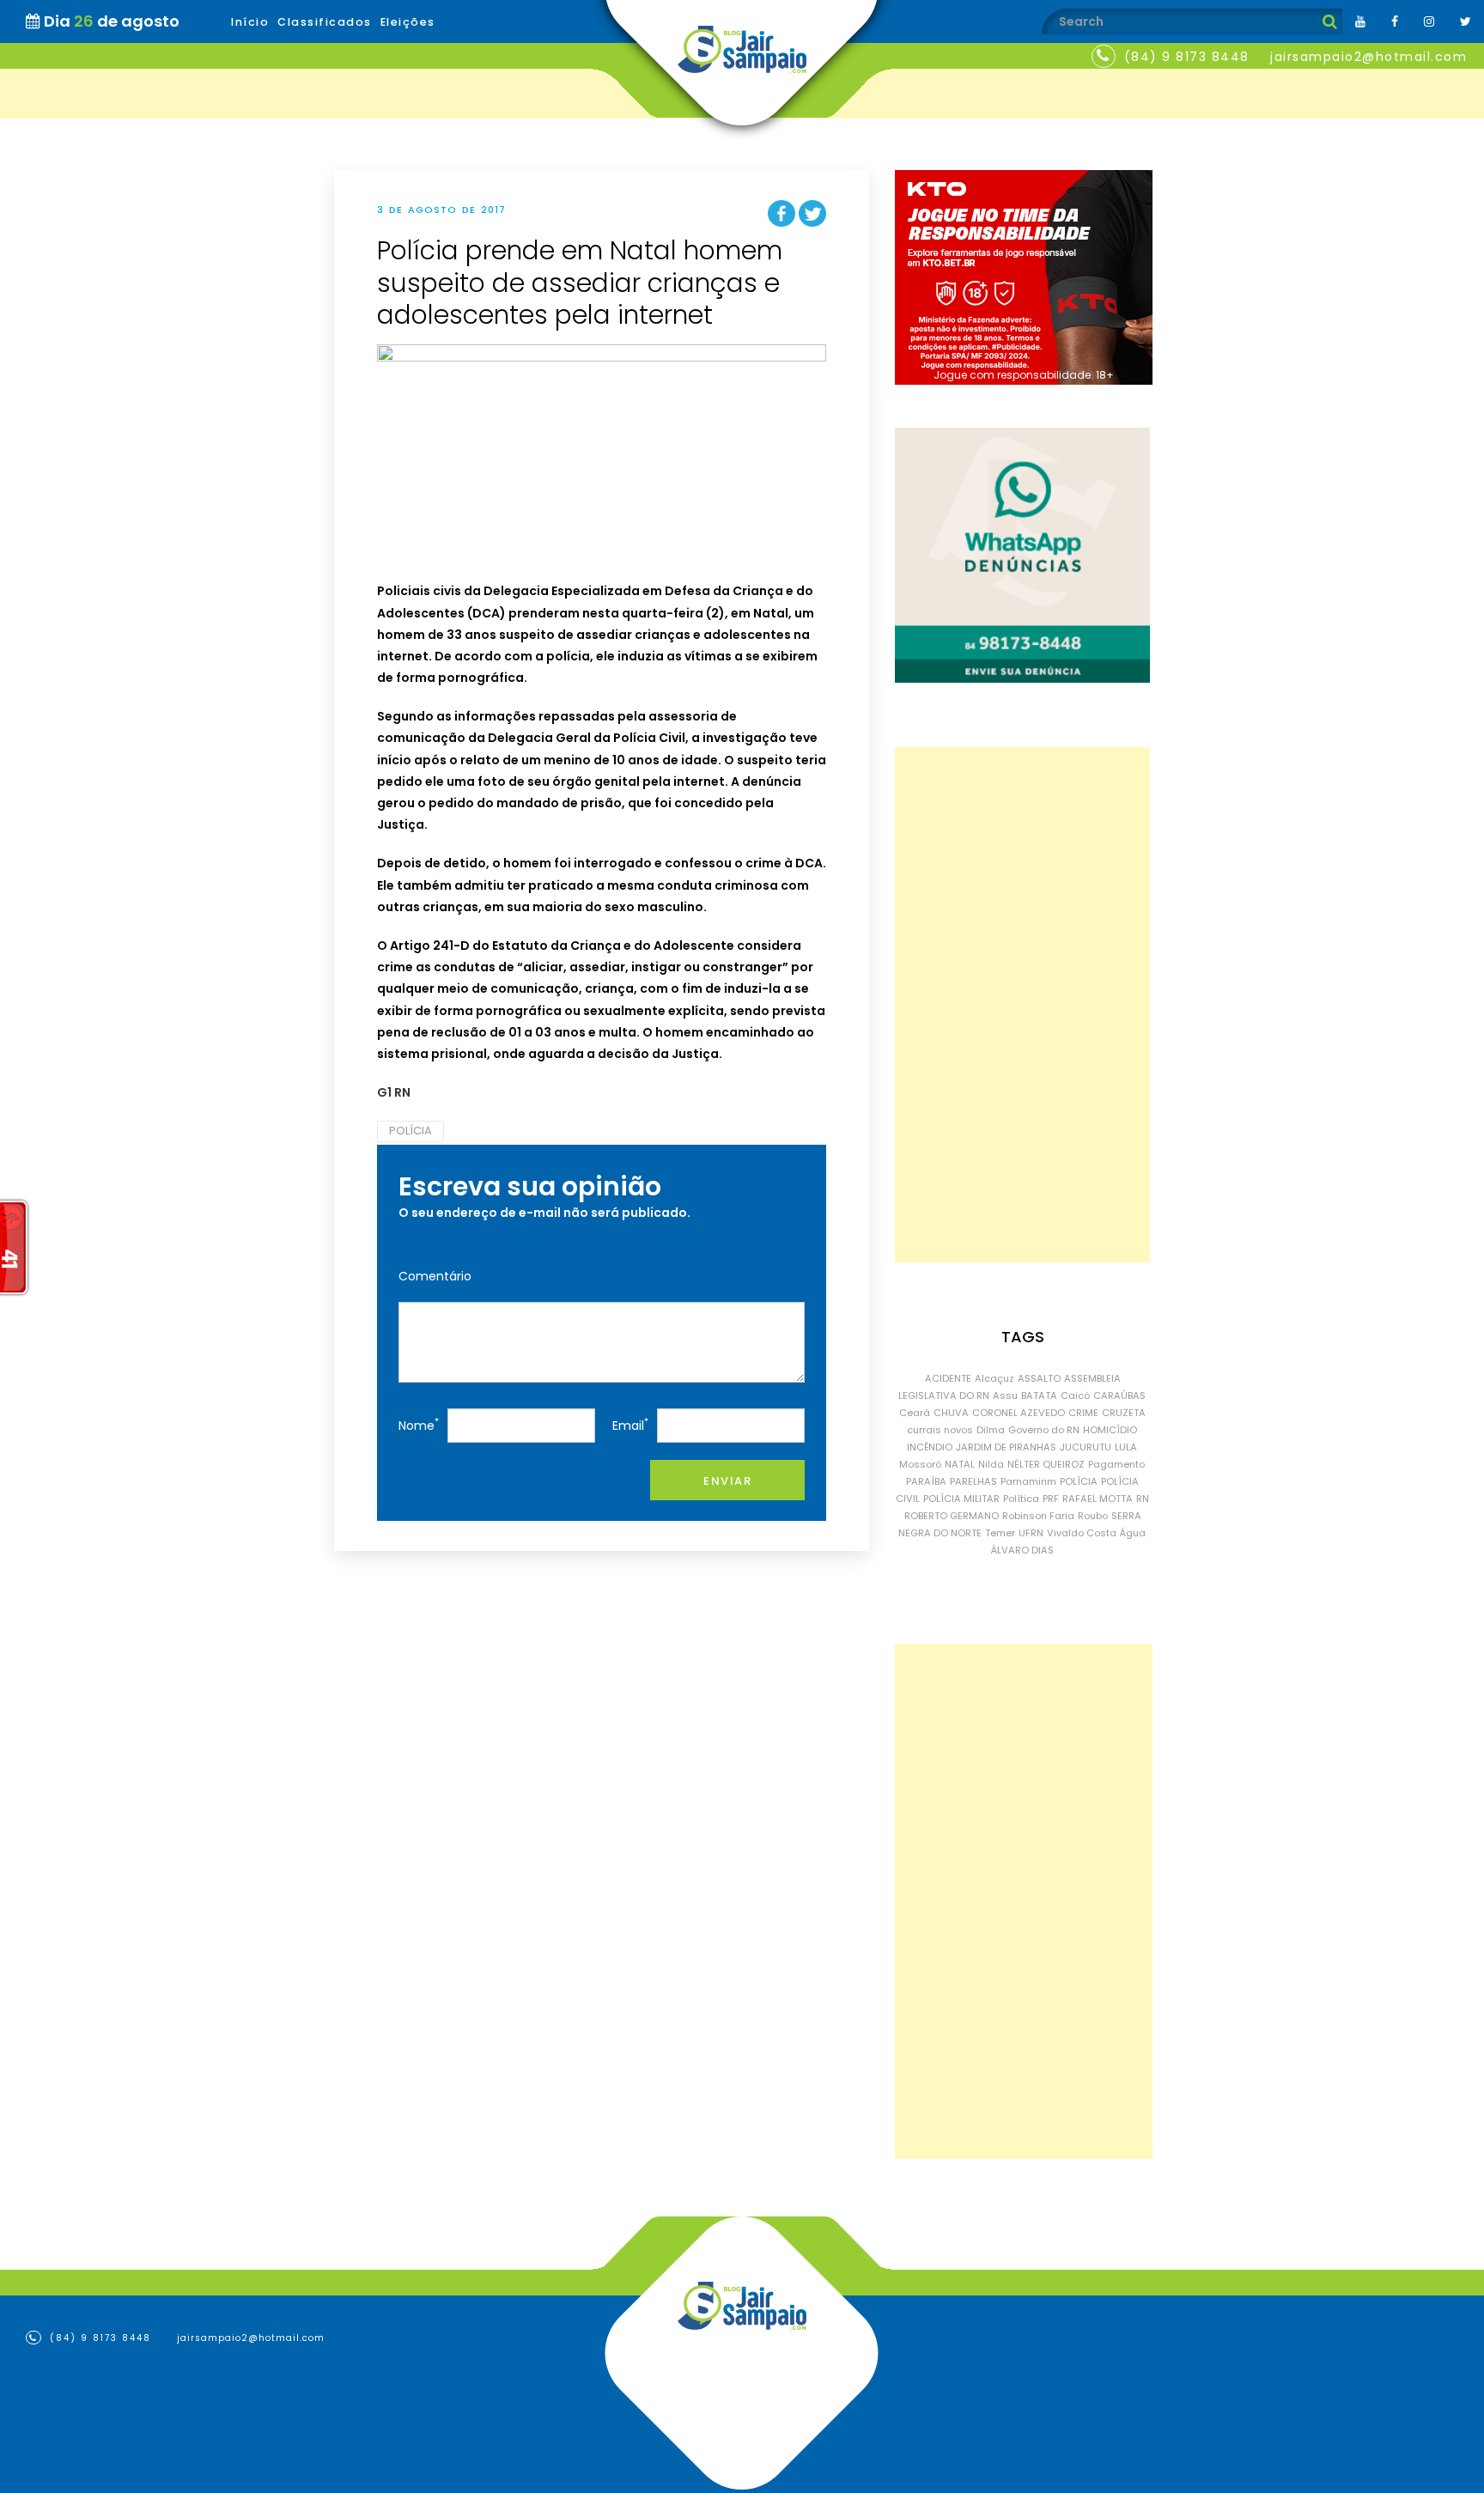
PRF (1051, 1499)
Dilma (991, 1430)
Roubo (1093, 1516)
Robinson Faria (1038, 1516)
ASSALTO (1039, 1378)
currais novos (940, 1430)
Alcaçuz (994, 1378)
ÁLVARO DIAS (1022, 1550)
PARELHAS (973, 1481)
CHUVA (951, 1413)
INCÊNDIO (930, 1447)
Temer (1000, 1533)
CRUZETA (1124, 1413)
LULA (1126, 1447)
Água (1133, 1533)
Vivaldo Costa (1082, 1533)
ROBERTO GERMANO (952, 1516)
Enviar (727, 1481)
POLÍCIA (411, 1131)
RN (1143, 1499)
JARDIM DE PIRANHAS (1006, 1447)
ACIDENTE (948, 1378)
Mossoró (920, 1464)
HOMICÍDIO (1110, 1430)
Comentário (435, 1276)
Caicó (1075, 1395)
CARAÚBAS (1119, 1395)
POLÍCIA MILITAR (961, 1499)
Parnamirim (1028, 1481)
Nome (419, 1424)
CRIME (1083, 1413)
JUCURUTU (1086, 1447)
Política (1021, 1499)
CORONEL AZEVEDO (1019, 1413)
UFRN (1031, 1533)
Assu (1005, 1395)
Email (630, 1424)
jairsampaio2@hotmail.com (1368, 57)
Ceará (915, 1413)
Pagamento (1116, 1464)
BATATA (1039, 1395)
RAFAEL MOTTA (1098, 1499)
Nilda (991, 1464)
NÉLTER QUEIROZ (1046, 1464)
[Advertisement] (1022, 1005)
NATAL (960, 1464)
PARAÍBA (926, 1481)
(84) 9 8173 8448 (1187, 57)
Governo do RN (1044, 1430)
